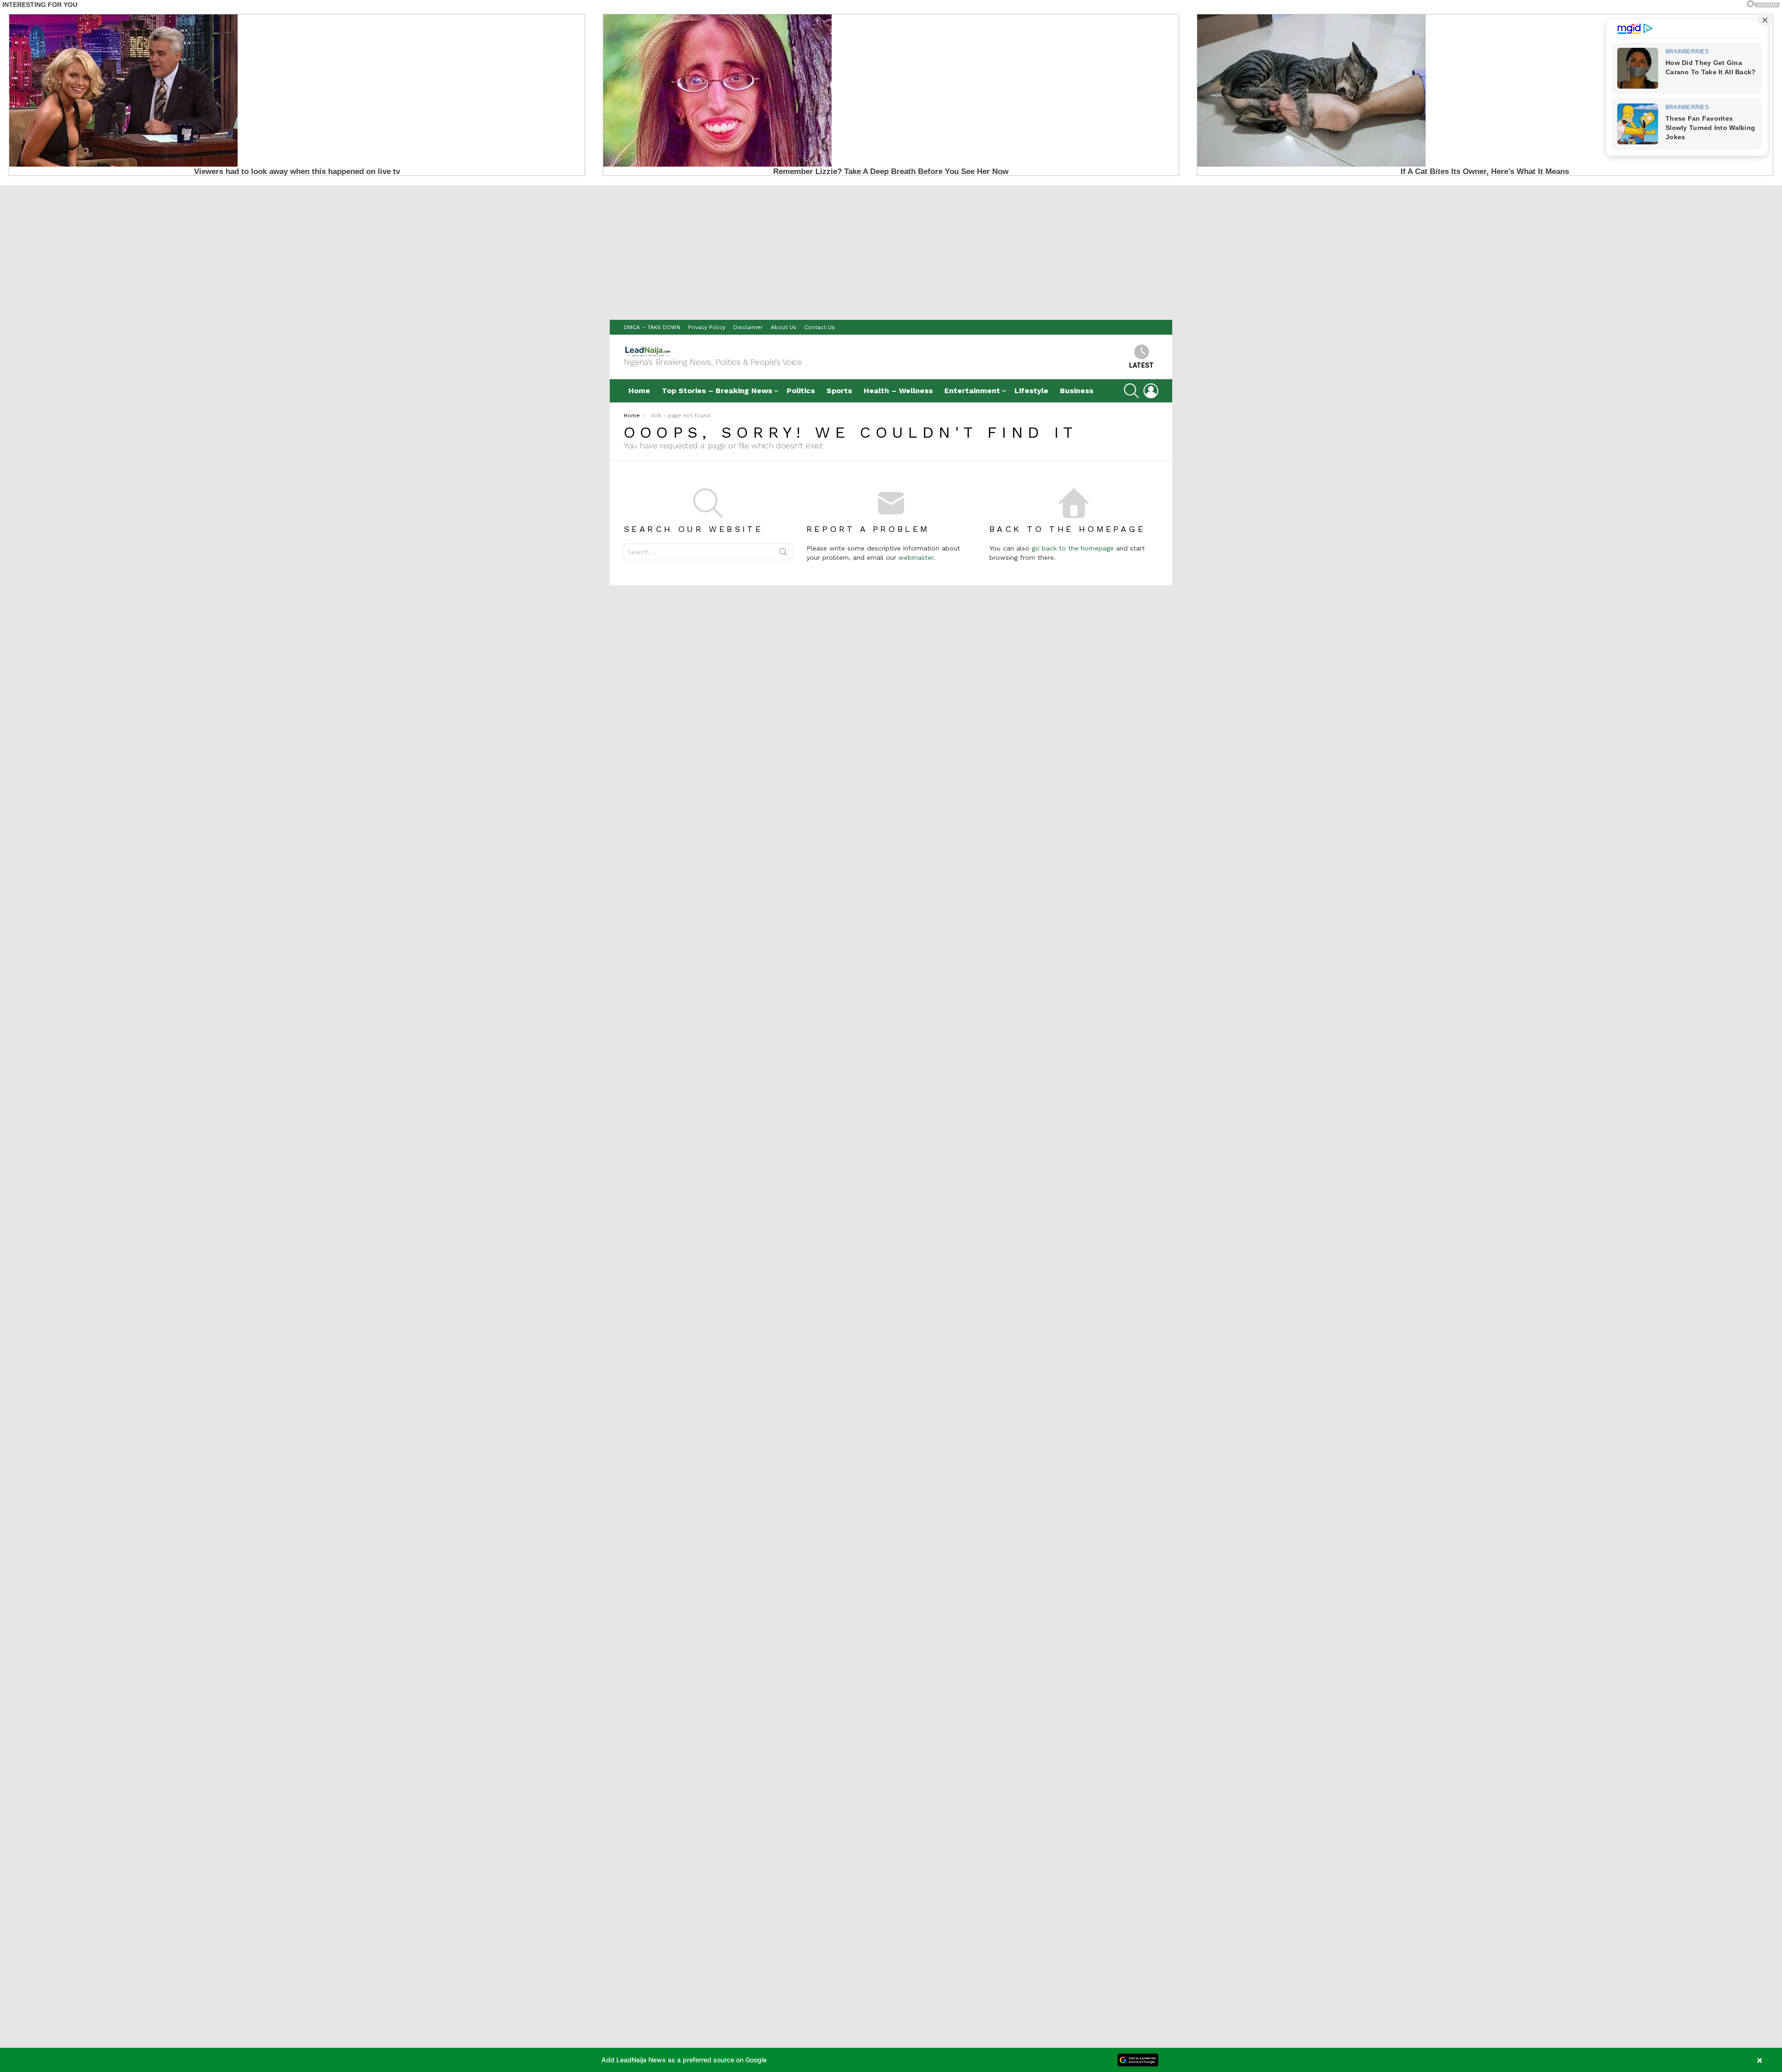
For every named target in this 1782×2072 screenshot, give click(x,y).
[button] (891, 2060)
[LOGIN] (1151, 391)
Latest (1141, 365)
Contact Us (820, 327)
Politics (801, 391)
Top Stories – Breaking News (717, 391)
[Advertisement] (891, 250)
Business (1077, 391)
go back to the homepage (1073, 548)
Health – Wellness (898, 391)
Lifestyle (1031, 391)
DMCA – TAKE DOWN (652, 327)
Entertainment (972, 391)
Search (783, 554)
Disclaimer (748, 327)
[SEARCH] (1131, 391)
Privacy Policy (707, 327)
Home (639, 391)
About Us (784, 327)
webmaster (916, 557)
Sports (839, 391)
